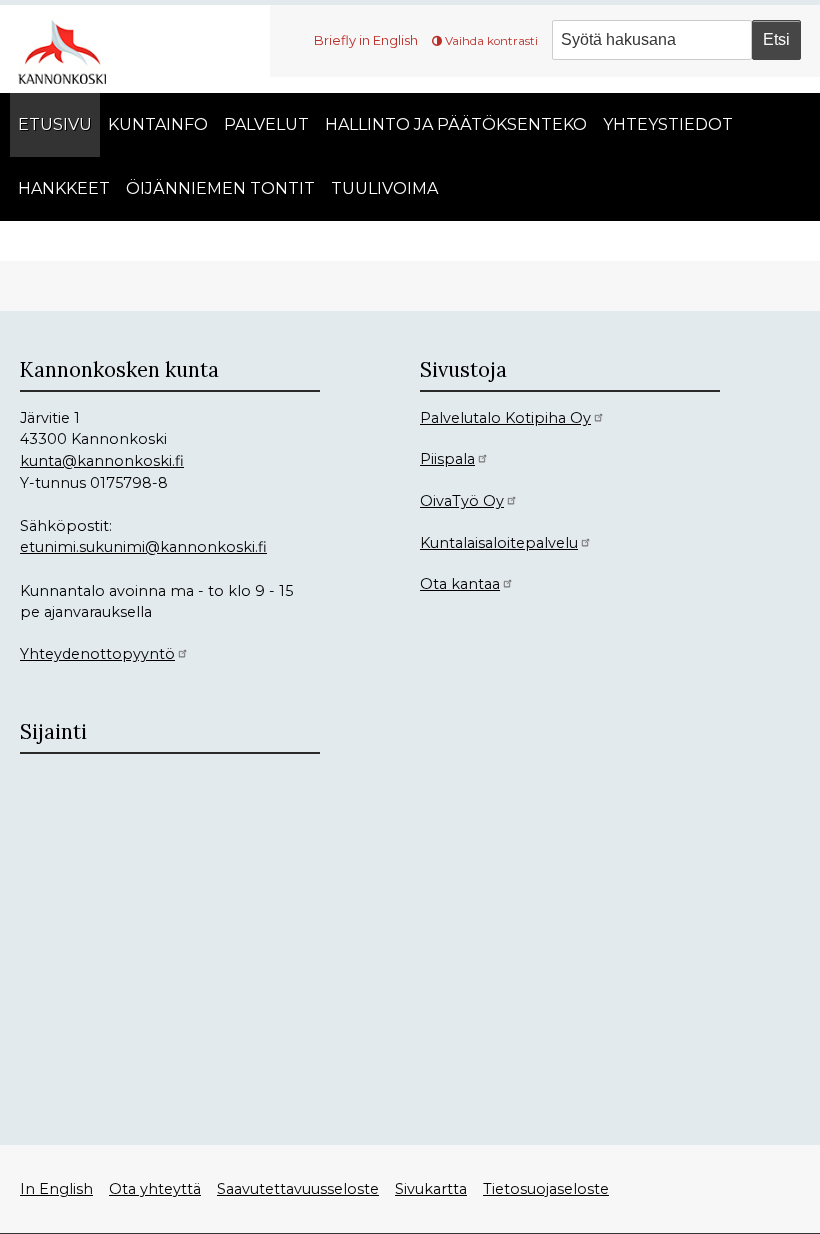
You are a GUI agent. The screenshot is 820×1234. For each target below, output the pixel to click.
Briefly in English (366, 40)
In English (56, 1189)
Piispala (447, 459)
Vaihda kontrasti (491, 41)
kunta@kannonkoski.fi (102, 461)
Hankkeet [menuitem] (64, 188)
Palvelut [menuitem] (266, 124)
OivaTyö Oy (462, 501)
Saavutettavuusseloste (298, 1189)
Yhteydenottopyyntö (97, 654)
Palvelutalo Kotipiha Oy (505, 418)
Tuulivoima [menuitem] (384, 188)
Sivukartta (431, 1189)
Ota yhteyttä (155, 1189)
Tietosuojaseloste (546, 1189)
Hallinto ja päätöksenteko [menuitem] (456, 124)
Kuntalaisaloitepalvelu (499, 543)
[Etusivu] (70, 49)
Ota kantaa (460, 584)
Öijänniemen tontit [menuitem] (220, 188)
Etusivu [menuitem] (55, 124)
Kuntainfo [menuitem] (158, 124)
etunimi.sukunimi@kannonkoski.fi (143, 547)
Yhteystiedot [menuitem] (668, 124)
